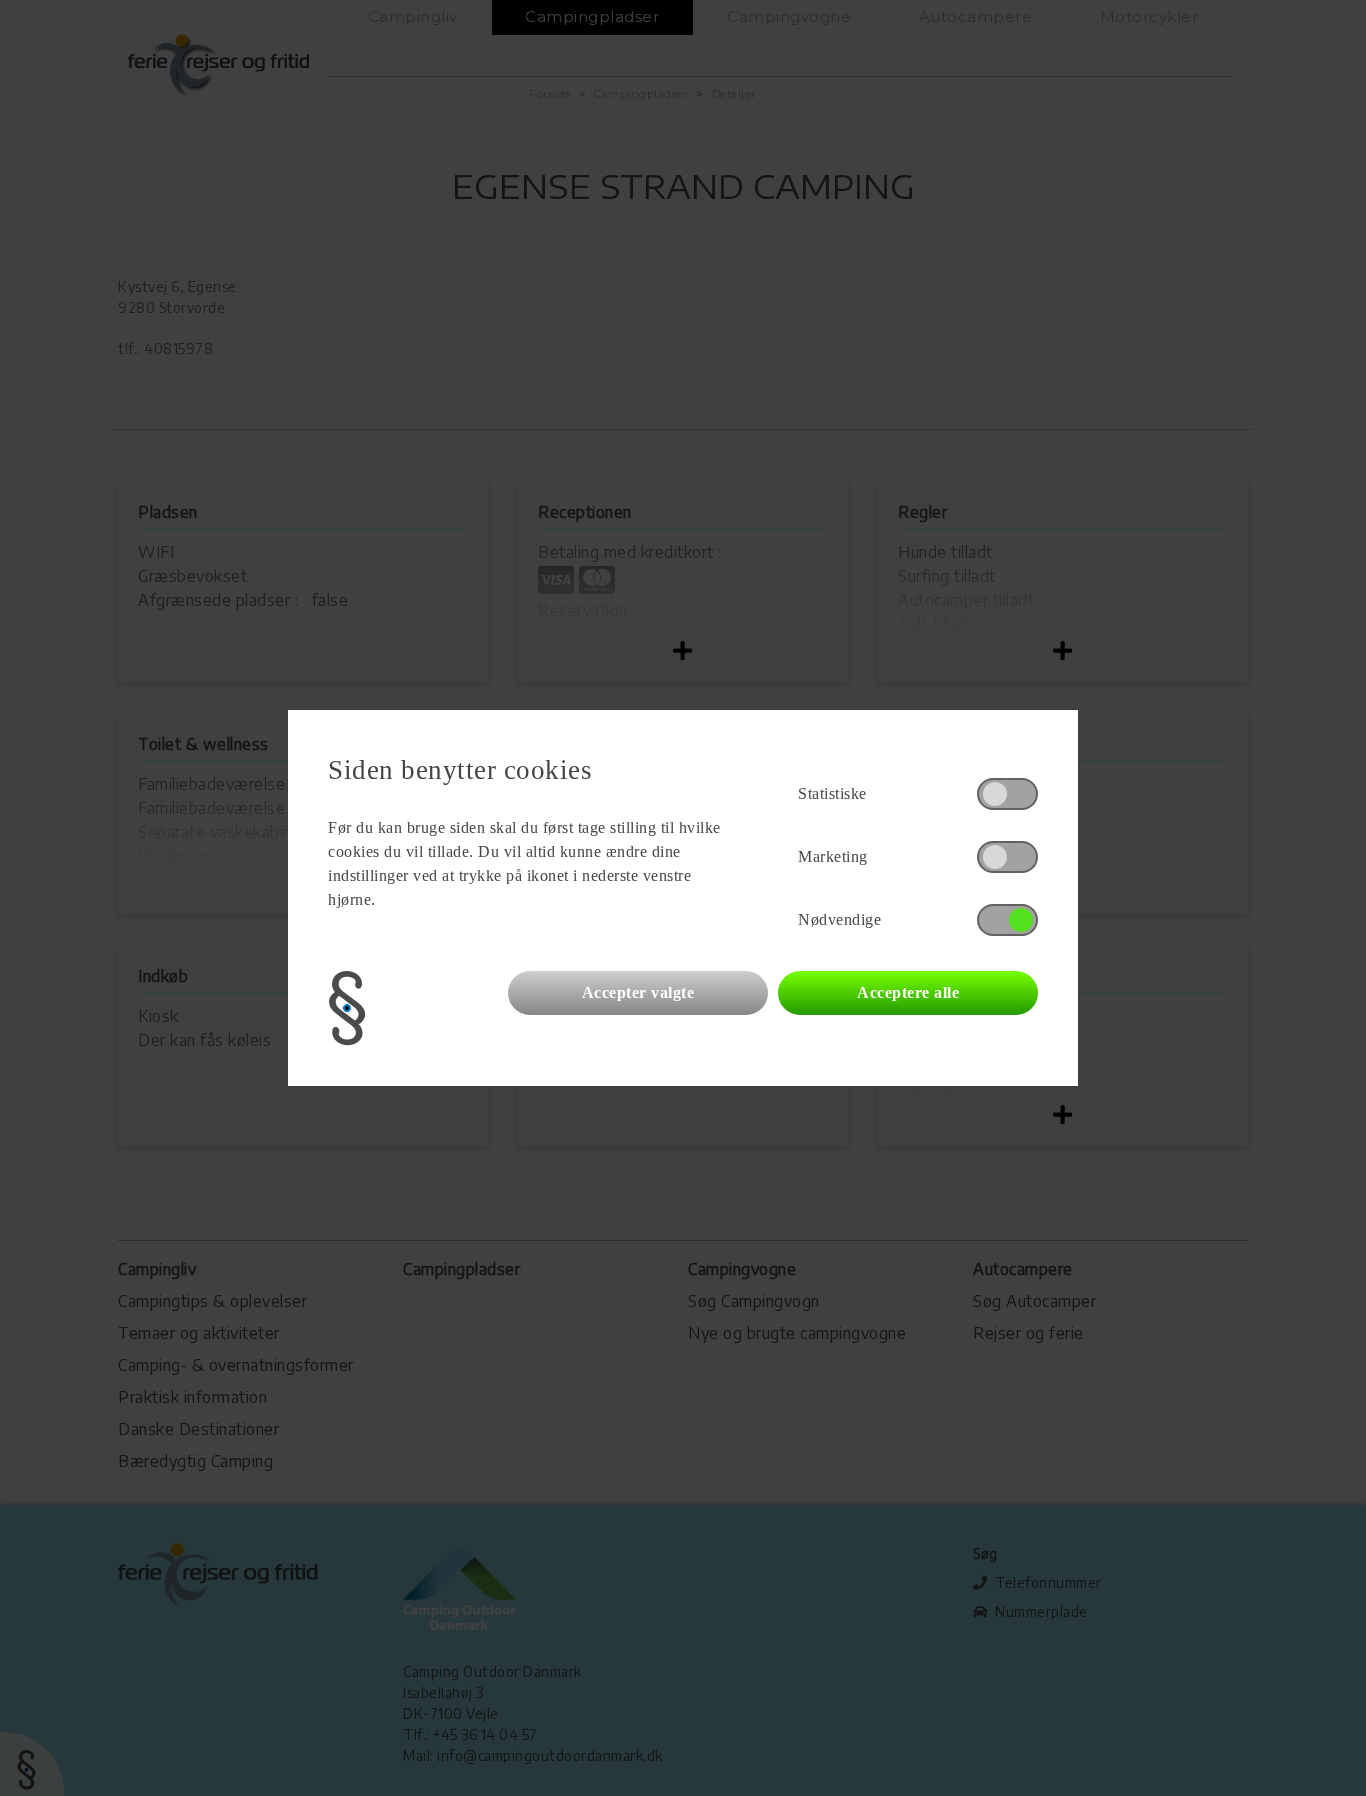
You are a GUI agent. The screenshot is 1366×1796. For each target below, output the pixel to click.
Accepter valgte (638, 992)
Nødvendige (839, 919)
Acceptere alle (908, 992)
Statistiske (832, 793)
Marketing (833, 856)
